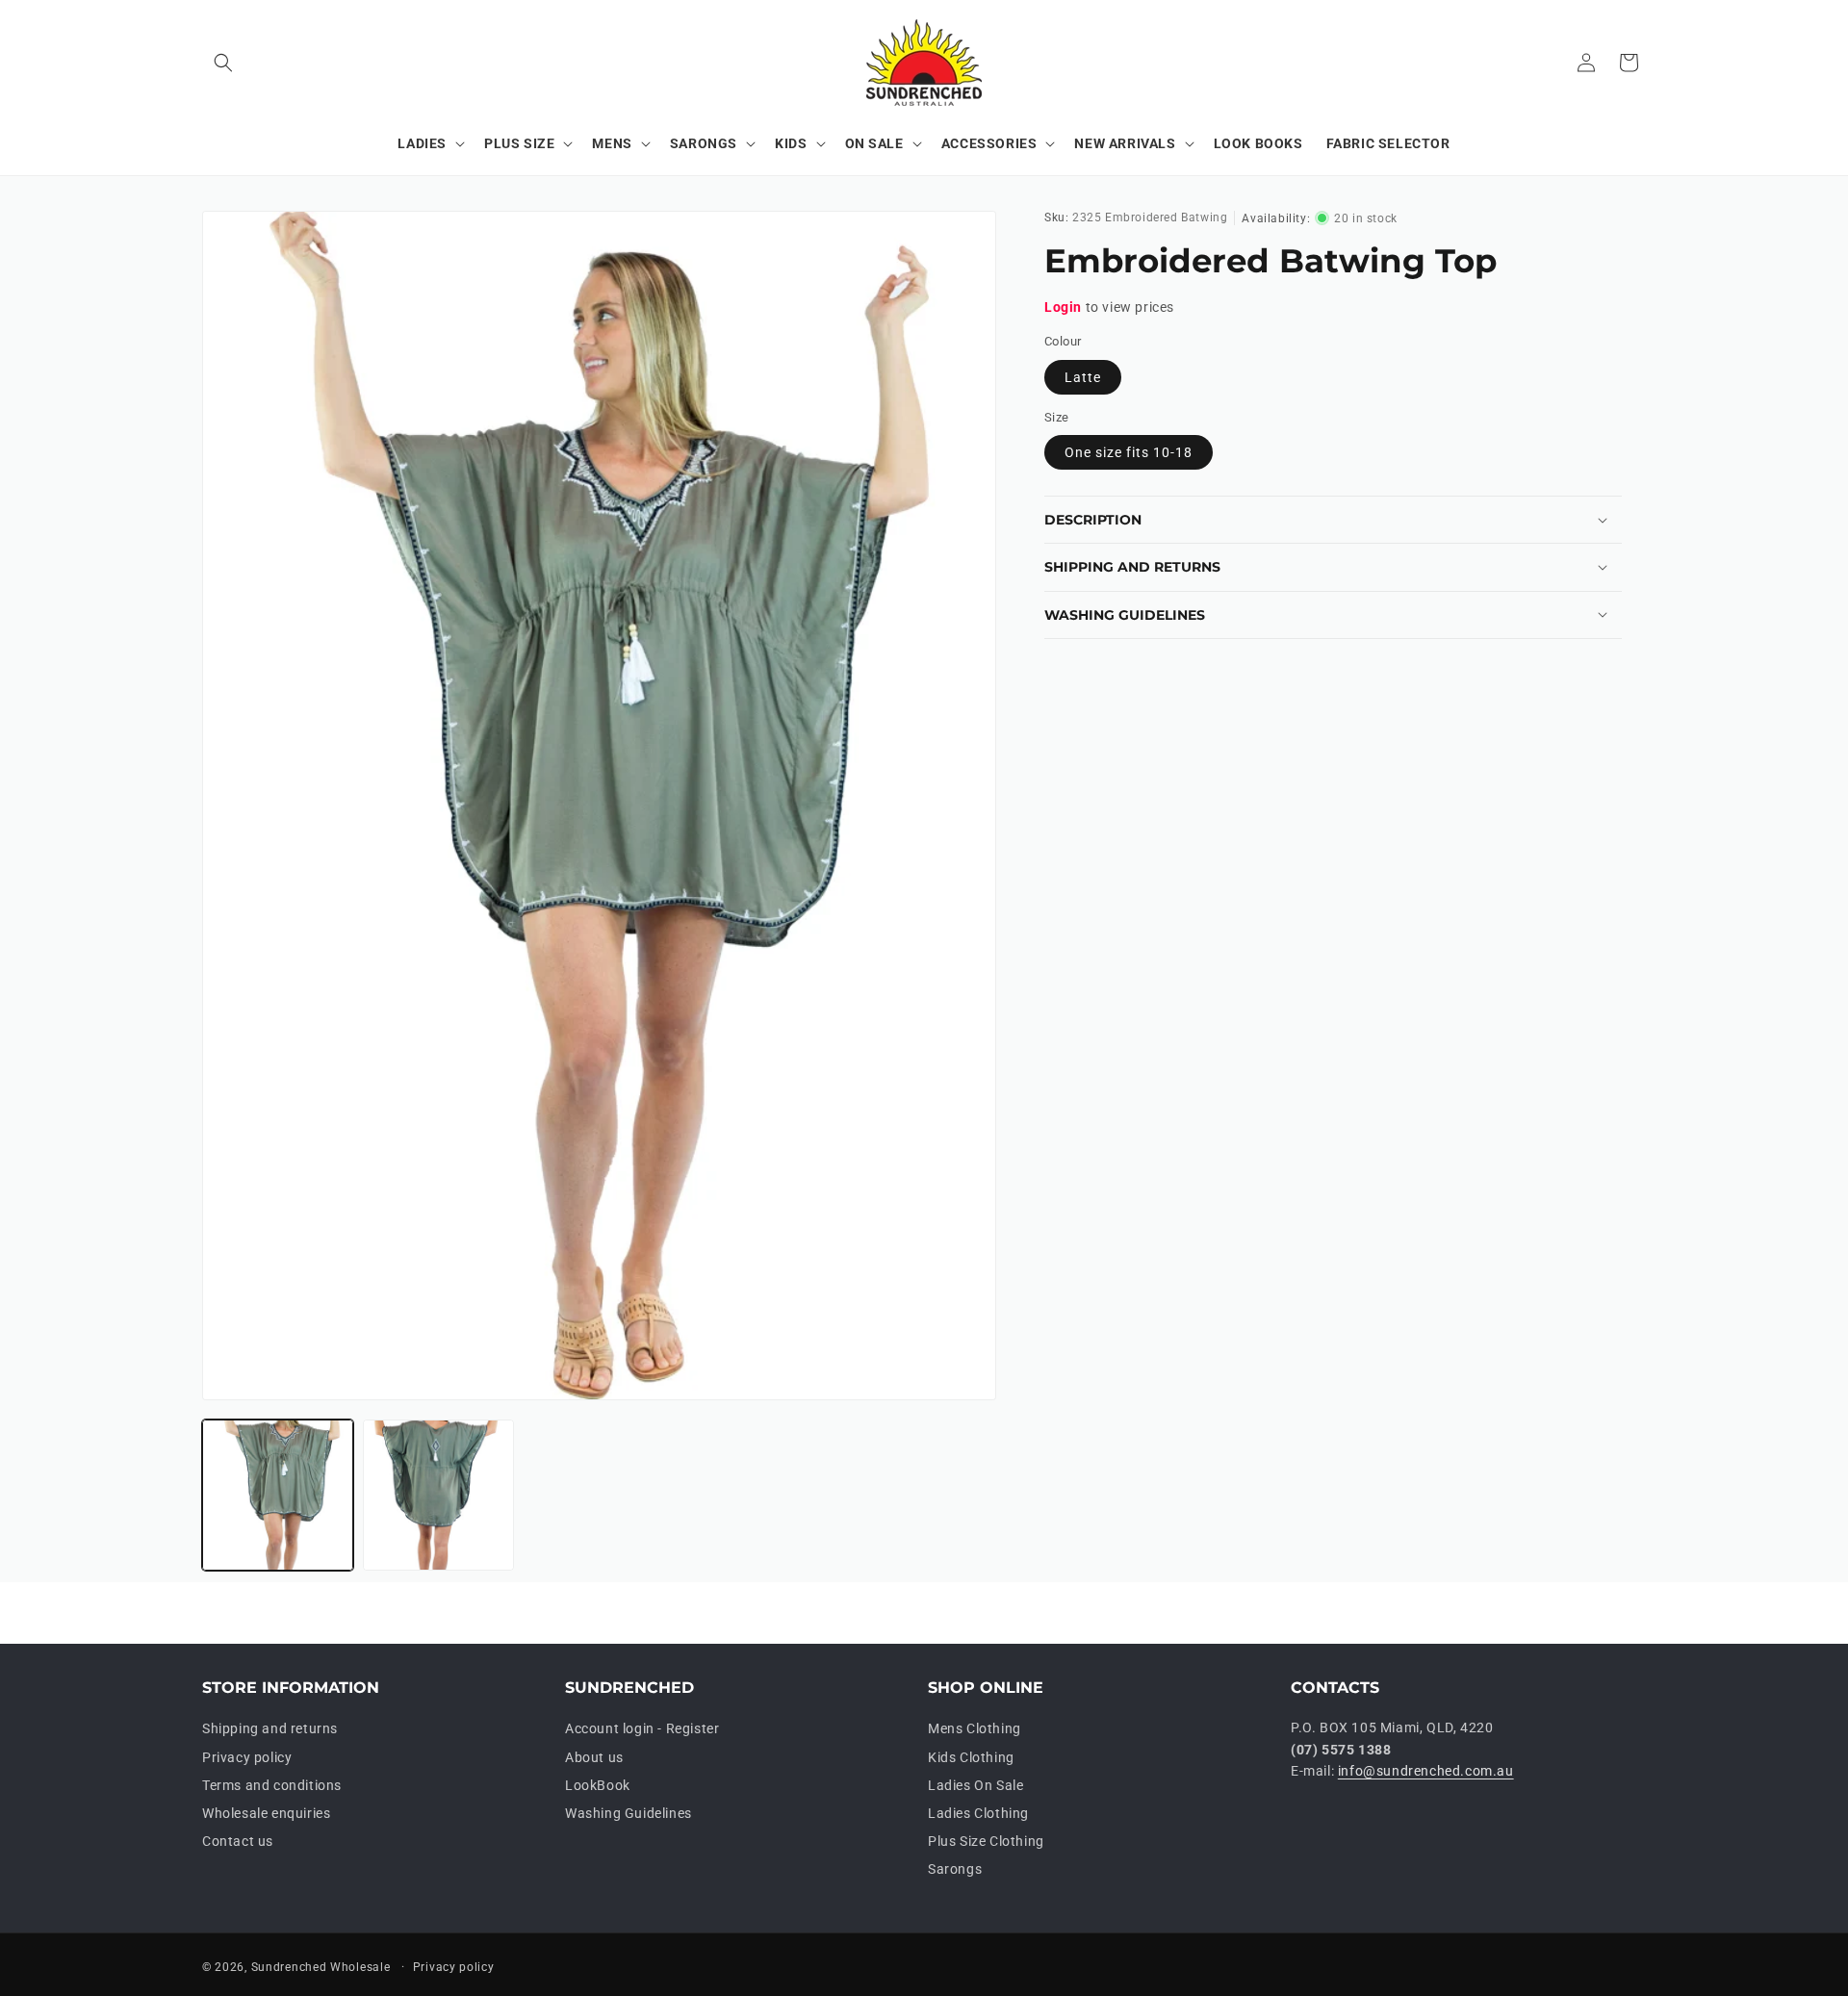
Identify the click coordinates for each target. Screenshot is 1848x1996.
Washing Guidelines (629, 1813)
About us (594, 1757)
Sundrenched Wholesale (321, 1967)
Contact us (238, 1841)
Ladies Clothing (978, 1813)
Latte (1083, 377)
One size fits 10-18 (1129, 452)
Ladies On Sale (975, 1785)
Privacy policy (247, 1757)
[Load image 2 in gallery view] (438, 1495)
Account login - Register (642, 1728)
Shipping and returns (270, 1728)
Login (1063, 307)
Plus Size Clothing (986, 1841)
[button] (223, 63)
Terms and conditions (272, 1785)
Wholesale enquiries (266, 1813)
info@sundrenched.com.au (1426, 1771)
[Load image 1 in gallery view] (278, 1495)
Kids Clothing (971, 1757)
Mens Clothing (975, 1728)
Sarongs (955, 1869)
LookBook (598, 1785)
